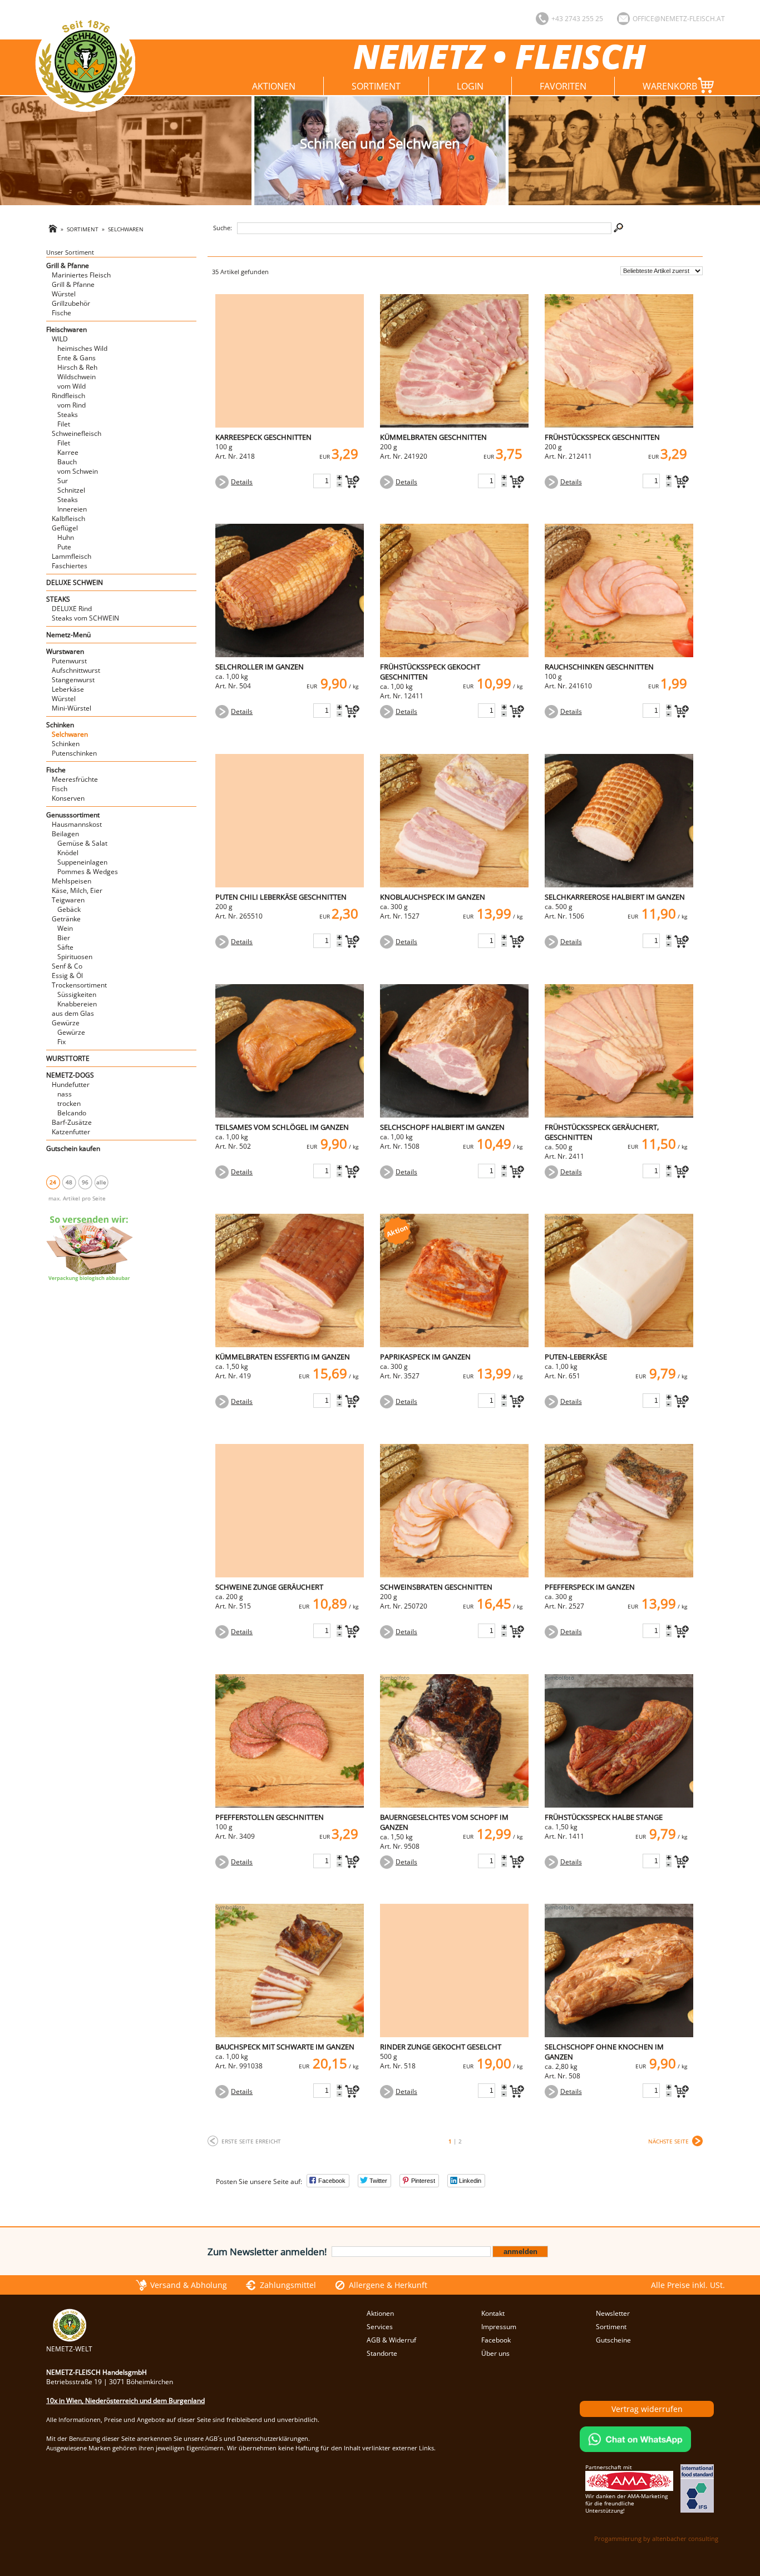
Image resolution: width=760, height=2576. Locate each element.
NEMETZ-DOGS (70, 1075)
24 (53, 1182)
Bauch (67, 462)
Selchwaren (126, 229)
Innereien (72, 509)
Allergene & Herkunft (388, 2285)
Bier (64, 938)
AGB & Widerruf (391, 2340)
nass (65, 1094)
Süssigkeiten (77, 994)
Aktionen (274, 86)
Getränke (66, 919)
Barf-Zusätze (72, 1122)
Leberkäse (68, 689)
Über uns (495, 2353)
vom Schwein (78, 471)
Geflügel (65, 528)
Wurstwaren (65, 651)
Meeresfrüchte (75, 779)
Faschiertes (70, 566)
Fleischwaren (66, 329)
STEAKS (58, 599)
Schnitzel (71, 490)
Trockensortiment (79, 985)
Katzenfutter (71, 1132)
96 (85, 1182)
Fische (61, 313)
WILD (60, 339)
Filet (64, 424)
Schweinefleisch (77, 433)
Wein (65, 928)
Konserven (68, 798)
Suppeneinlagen (82, 862)
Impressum (499, 2327)
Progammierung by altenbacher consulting (656, 2538)
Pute (64, 547)
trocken (69, 1103)
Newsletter (613, 2313)
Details (242, 482)
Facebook (496, 2340)
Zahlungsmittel (288, 2285)
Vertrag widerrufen (647, 2409)
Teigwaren (68, 900)
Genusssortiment (73, 815)
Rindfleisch (68, 396)
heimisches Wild (82, 348)
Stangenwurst (73, 680)
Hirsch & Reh (77, 367)
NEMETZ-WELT (69, 2349)
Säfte (65, 947)
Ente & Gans (77, 358)
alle (101, 1182)
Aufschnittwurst (76, 670)
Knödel (68, 853)
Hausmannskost (77, 824)
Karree (68, 452)
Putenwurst (69, 661)
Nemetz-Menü (68, 635)
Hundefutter (71, 1084)
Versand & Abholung (189, 2285)
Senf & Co (67, 966)
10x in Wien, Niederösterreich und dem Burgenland (125, 2401)
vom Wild (71, 386)
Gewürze (66, 1023)
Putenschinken (74, 753)
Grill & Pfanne (68, 265)
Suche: (223, 228)
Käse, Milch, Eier (77, 890)
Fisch (60, 789)
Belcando (72, 1113)
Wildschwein (77, 377)
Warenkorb (670, 86)
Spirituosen (75, 957)
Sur (63, 481)
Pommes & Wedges (88, 872)
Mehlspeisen (71, 881)
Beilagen (65, 834)
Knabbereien (77, 1004)
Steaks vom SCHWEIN (85, 618)
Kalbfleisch (68, 518)
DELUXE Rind (72, 609)
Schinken (60, 725)
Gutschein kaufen (73, 1148)
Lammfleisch (71, 556)
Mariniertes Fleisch (81, 275)
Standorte (382, 2353)
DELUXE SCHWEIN (75, 582)
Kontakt (493, 2313)
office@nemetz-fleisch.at (679, 19)
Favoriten (563, 86)
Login (470, 86)
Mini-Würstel (71, 708)
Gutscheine (613, 2340)
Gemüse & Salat (82, 843)
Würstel (64, 294)
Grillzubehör (71, 303)
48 (69, 1182)
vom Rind (71, 405)
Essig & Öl (67, 976)
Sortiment (376, 86)
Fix (61, 1042)
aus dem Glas (73, 1013)
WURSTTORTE (68, 1058)
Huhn (66, 537)
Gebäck (69, 909)
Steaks (68, 415)
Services (380, 2327)
